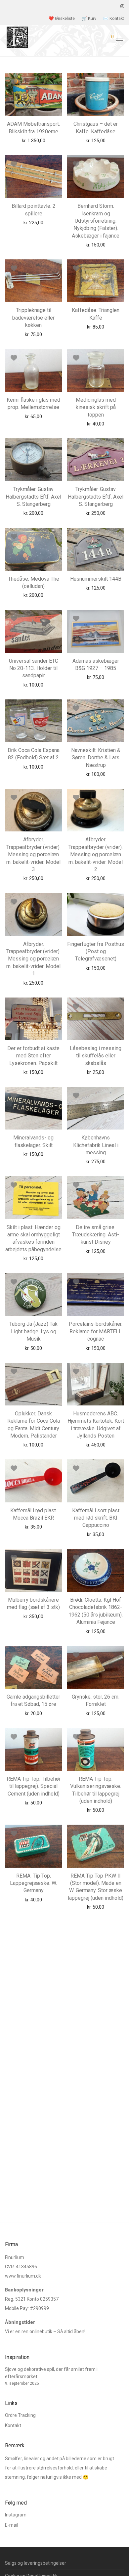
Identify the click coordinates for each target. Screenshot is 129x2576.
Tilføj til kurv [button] (21, 140)
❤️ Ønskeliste (62, 19)
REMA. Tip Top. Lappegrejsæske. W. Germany (33, 1883)
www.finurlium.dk (23, 2276)
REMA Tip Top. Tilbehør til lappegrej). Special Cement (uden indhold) (34, 1786)
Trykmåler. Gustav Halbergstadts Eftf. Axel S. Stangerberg (33, 497)
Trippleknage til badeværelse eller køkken (33, 318)
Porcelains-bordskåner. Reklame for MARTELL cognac (96, 1331)
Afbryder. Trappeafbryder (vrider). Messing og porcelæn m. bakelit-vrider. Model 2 (96, 854)
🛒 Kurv (89, 19)
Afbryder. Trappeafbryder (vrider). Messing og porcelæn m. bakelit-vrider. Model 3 (33, 854)
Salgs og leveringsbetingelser (36, 2563)
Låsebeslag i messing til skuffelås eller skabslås (96, 1056)
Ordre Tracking (20, 2415)
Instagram (16, 2515)
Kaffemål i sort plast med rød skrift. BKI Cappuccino (96, 1518)
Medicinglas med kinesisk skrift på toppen (96, 407)
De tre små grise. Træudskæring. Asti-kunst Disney (96, 1235)
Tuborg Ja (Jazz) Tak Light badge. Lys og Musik (33, 1331)
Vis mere (49, 140)
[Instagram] (122, 6)
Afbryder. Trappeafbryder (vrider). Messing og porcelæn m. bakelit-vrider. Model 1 (33, 959)
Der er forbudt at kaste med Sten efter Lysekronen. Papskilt (33, 1056)
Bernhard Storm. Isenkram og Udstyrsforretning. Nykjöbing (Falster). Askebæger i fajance (96, 221)
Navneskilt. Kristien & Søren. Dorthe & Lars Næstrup (96, 758)
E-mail (12, 2525)
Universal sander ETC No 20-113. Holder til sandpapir (34, 668)
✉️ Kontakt (114, 19)
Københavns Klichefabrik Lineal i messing (96, 1145)
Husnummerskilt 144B (96, 579)
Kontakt (13, 2425)
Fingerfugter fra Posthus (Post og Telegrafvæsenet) (96, 952)
